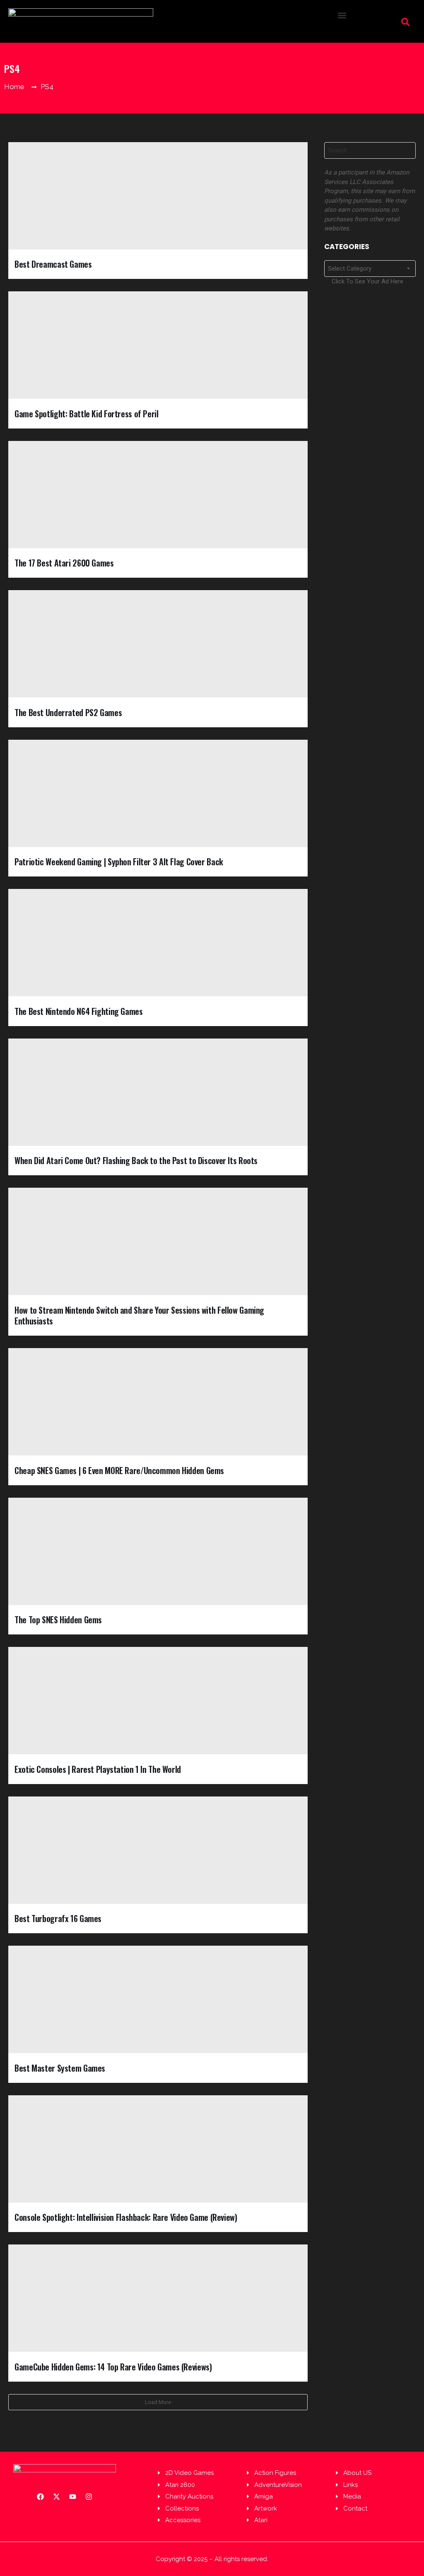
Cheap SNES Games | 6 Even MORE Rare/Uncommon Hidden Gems (119, 1470)
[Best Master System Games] (158, 1999)
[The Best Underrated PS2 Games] (158, 644)
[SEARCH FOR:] (370, 150)
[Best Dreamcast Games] (158, 196)
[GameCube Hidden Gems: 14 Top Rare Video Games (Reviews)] (158, 2298)
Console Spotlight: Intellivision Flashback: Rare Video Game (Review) (126, 2217)
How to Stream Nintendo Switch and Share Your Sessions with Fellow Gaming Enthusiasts (139, 1316)
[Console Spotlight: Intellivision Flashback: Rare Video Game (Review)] (158, 2149)
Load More (158, 2402)
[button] (342, 15)
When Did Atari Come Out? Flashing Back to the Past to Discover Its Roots (136, 1160)
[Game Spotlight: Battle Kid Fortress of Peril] (158, 345)
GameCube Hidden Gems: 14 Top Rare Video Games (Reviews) (113, 2367)
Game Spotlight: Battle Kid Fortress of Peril (87, 414)
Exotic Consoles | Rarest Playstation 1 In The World (98, 1769)
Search (407, 152)
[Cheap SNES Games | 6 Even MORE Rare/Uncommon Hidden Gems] (158, 1402)
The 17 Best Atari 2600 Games (64, 563)
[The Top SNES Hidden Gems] (158, 1551)
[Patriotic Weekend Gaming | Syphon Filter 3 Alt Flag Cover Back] (158, 793)
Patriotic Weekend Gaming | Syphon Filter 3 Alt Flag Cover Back (119, 862)
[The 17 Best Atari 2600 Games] (158, 495)
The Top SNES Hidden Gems (58, 1620)
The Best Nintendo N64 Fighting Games (79, 1011)
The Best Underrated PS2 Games (68, 712)
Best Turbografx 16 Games (58, 1918)
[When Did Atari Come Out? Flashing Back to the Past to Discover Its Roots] (158, 1092)
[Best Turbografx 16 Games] (158, 1850)
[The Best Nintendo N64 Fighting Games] (158, 943)
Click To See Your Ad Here (367, 281)
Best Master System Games (60, 2068)
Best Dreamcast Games (53, 264)
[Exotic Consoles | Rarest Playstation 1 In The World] (158, 1701)
